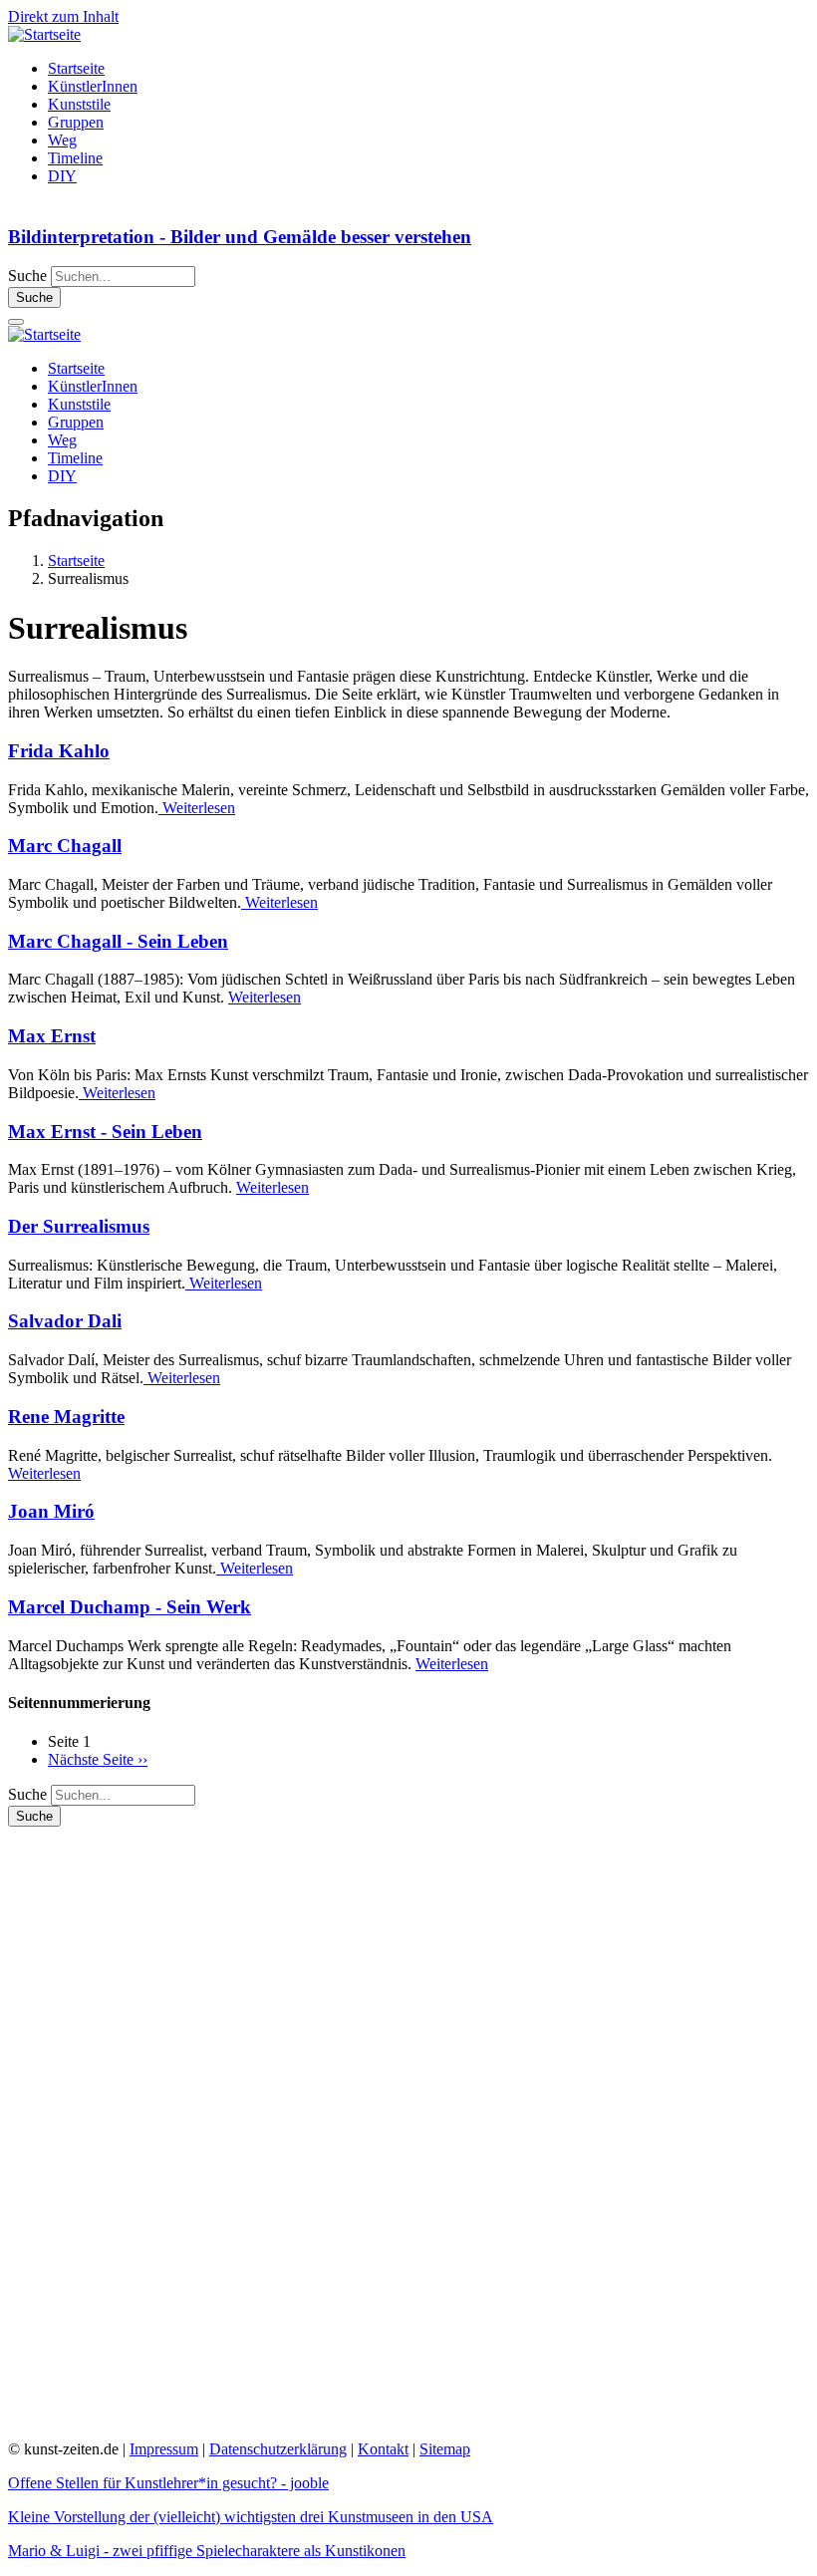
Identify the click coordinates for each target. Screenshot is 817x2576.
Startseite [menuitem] (76, 68)
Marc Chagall (65, 846)
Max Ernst (52, 1036)
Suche (27, 276)
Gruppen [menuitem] (76, 122)
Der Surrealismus (79, 1226)
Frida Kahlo (59, 751)
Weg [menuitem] (62, 140)
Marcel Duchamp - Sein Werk (130, 1607)
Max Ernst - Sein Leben (105, 1132)
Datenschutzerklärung (278, 2449)
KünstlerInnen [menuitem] (93, 86)
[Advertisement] (157, 2126)
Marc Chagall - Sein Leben (118, 941)
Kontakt (383, 2449)
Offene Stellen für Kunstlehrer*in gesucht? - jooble (168, 2483)
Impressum (164, 2449)
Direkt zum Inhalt (63, 16)
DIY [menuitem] (62, 176)
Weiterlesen (197, 808)
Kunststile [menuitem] (79, 104)
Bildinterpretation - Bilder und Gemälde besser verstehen (240, 237)
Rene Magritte (66, 1417)
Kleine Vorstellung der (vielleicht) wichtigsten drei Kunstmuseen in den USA (251, 2517)
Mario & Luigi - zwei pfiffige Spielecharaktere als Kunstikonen (207, 2551)
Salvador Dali (65, 1321)
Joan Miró (51, 1511)
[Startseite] (44, 34)
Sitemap (445, 2449)
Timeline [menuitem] (75, 158)
